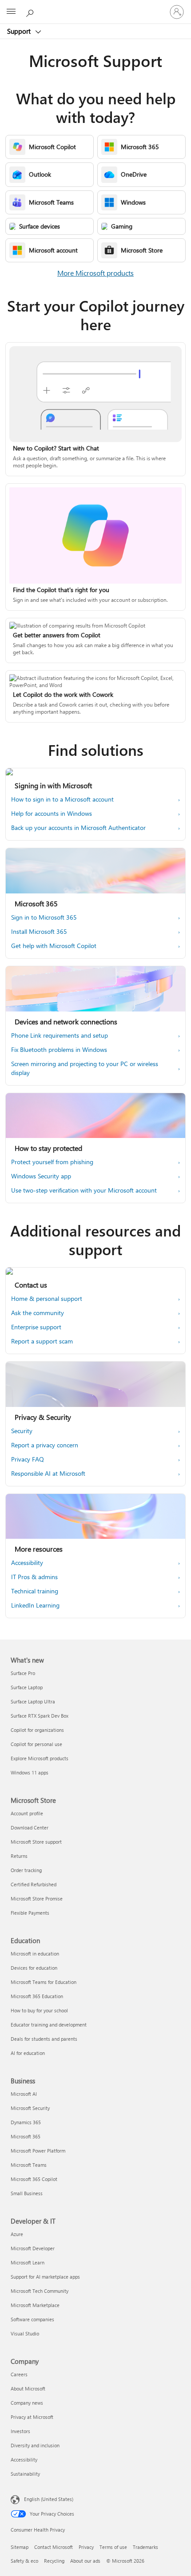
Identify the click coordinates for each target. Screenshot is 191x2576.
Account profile (27, 1813)
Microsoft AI (24, 2094)
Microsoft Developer (33, 2248)
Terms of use (113, 2547)
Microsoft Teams (29, 2165)
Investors (20, 2431)
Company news (27, 2403)
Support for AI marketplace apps (45, 2277)
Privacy (86, 2547)
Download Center (30, 1827)
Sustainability (25, 2474)
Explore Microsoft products (40, 1758)
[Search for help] (31, 12)
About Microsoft (28, 2388)
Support (20, 31)
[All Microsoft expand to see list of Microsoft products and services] (11, 12)
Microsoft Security (30, 2108)
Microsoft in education (35, 1954)
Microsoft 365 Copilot (34, 2179)
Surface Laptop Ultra (33, 1701)
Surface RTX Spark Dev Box (40, 1716)
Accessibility (24, 2459)
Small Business (27, 2193)
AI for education (28, 2053)
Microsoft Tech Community (40, 2291)
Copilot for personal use (36, 1744)
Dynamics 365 (26, 2122)
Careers (19, 2374)
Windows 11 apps (30, 1772)
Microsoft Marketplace (35, 2305)
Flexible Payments (30, 1913)
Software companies (32, 2319)
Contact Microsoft (54, 2547)
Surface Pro (23, 1673)
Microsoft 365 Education (37, 1996)
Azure (17, 2234)
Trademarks (145, 2547)
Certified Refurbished (34, 1884)
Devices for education (34, 1968)
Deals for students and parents (44, 2039)
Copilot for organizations (37, 1730)
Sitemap (20, 2547)
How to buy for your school (39, 2010)
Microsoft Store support (36, 1842)
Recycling (54, 2561)
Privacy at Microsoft (32, 2417)
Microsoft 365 (26, 2136)
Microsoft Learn (28, 2262)
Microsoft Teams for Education (44, 1982)
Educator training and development (49, 2025)
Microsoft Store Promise (37, 1898)
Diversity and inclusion (35, 2445)
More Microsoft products (95, 273)
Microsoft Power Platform (38, 2151)
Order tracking (26, 1870)
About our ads (85, 2561)
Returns (19, 1856)
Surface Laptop (27, 1687)
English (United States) (49, 2499)
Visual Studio (25, 2333)
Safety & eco (24, 2561)
